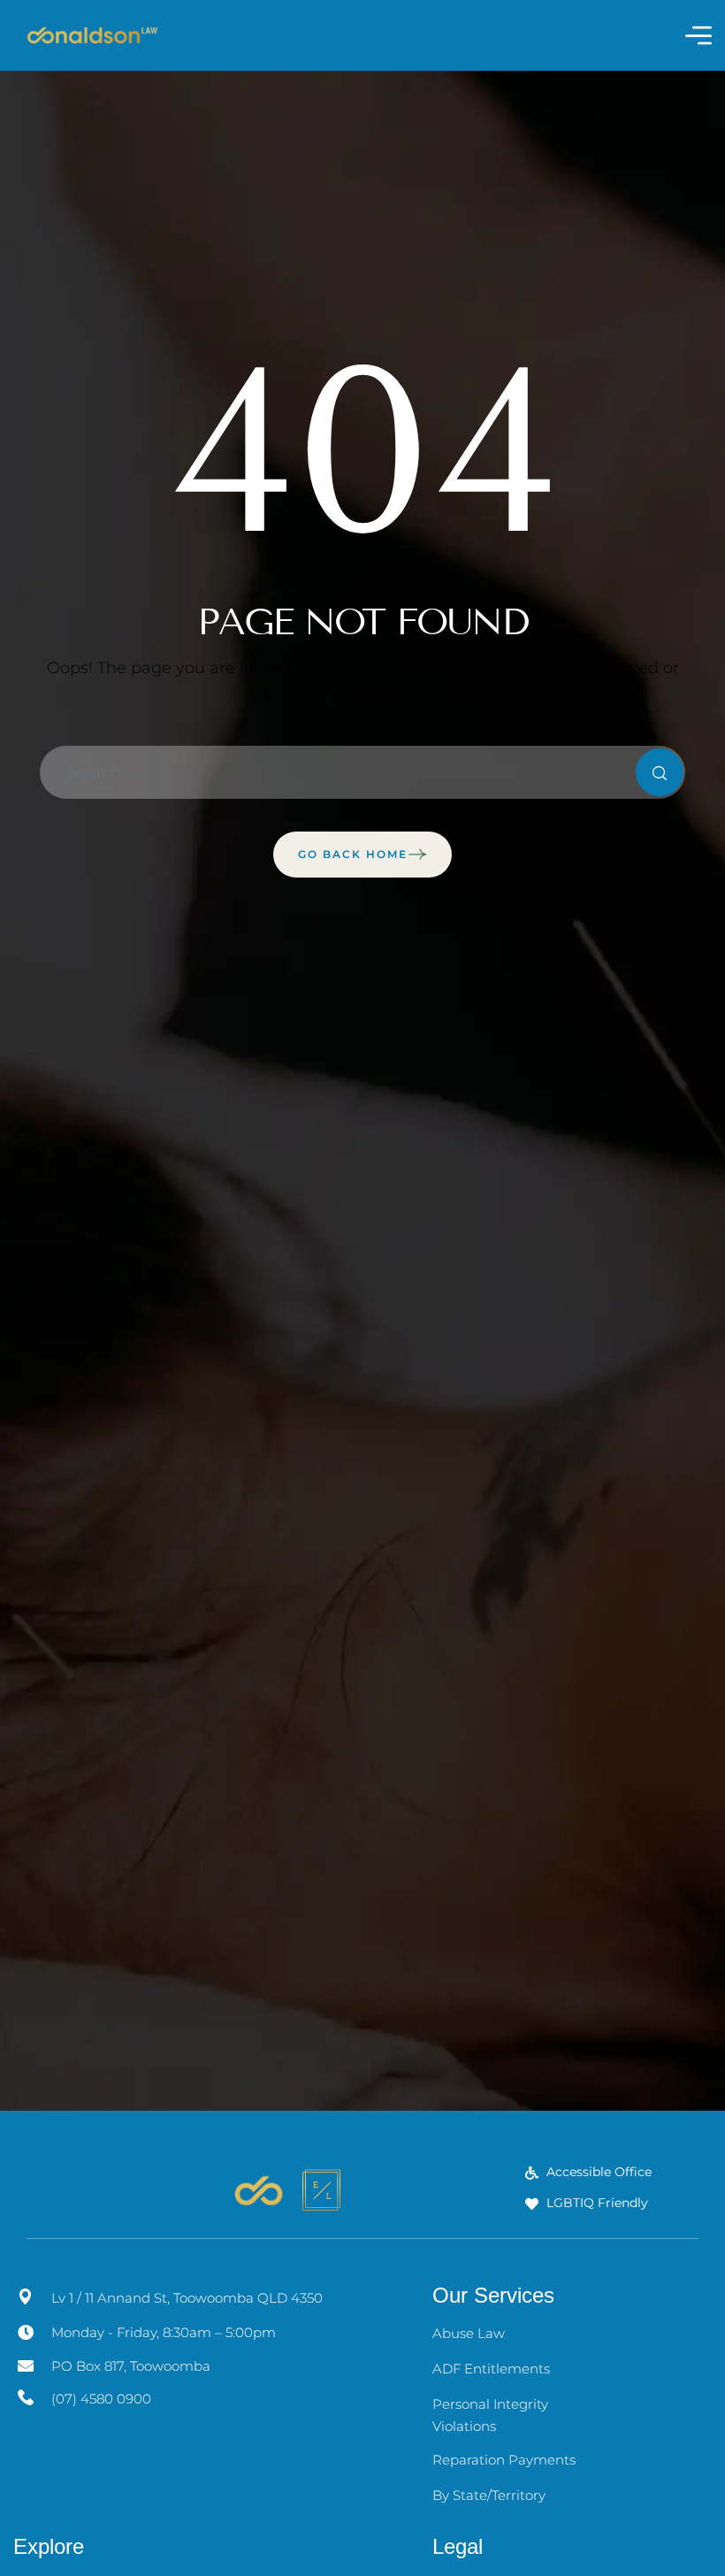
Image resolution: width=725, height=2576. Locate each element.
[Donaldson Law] (92, 35)
